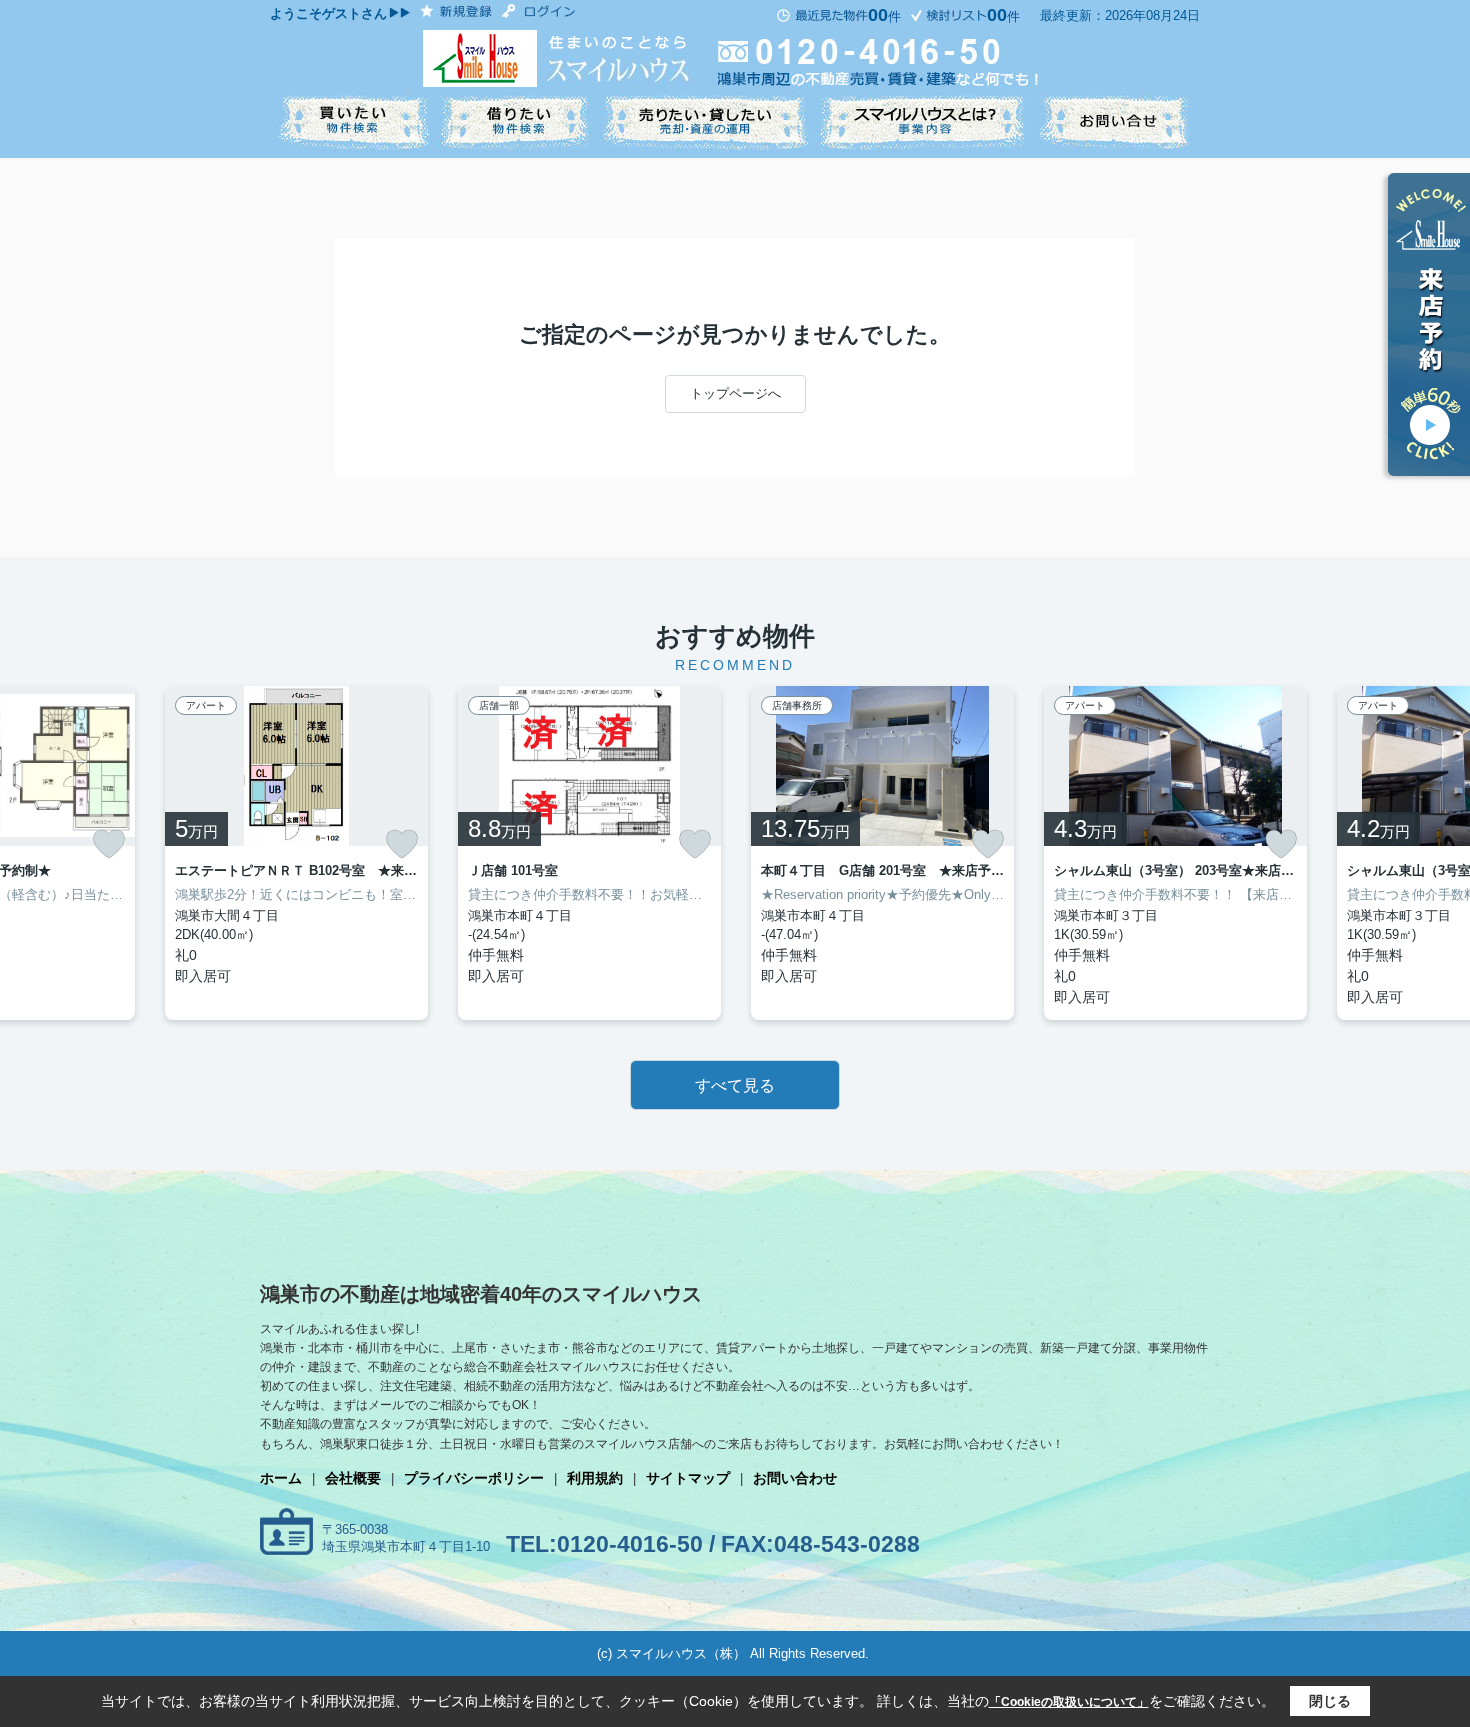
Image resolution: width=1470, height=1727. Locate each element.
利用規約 (595, 1478)
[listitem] (296, 853)
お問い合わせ (795, 1478)
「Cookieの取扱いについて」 (1069, 1702)
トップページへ (735, 393)
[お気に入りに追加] (109, 844)
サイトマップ (688, 1478)
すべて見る (735, 1085)
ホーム (281, 1478)
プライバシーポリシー (474, 1478)
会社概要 (353, 1478)
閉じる (1330, 1701)
